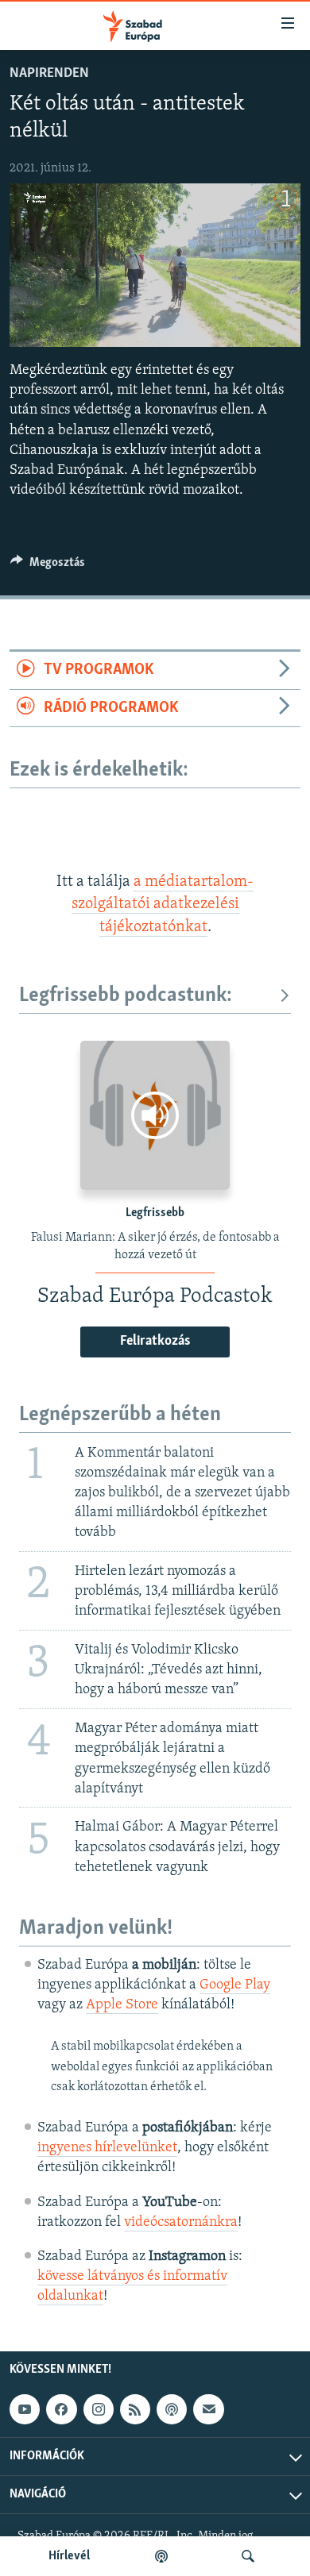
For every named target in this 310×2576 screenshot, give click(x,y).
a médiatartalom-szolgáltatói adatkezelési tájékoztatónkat (163, 905)
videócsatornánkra (181, 2223)
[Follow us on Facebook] (61, 2410)
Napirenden (49, 74)
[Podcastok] (161, 2556)
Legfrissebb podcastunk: (126, 996)
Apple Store (122, 2005)
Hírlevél (69, 2556)
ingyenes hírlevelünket (107, 2148)
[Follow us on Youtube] (25, 2410)
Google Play (235, 1985)
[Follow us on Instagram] (99, 2410)
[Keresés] (248, 2556)
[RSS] (135, 2410)
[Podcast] (172, 2410)
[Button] (48, 566)
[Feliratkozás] (208, 2410)
